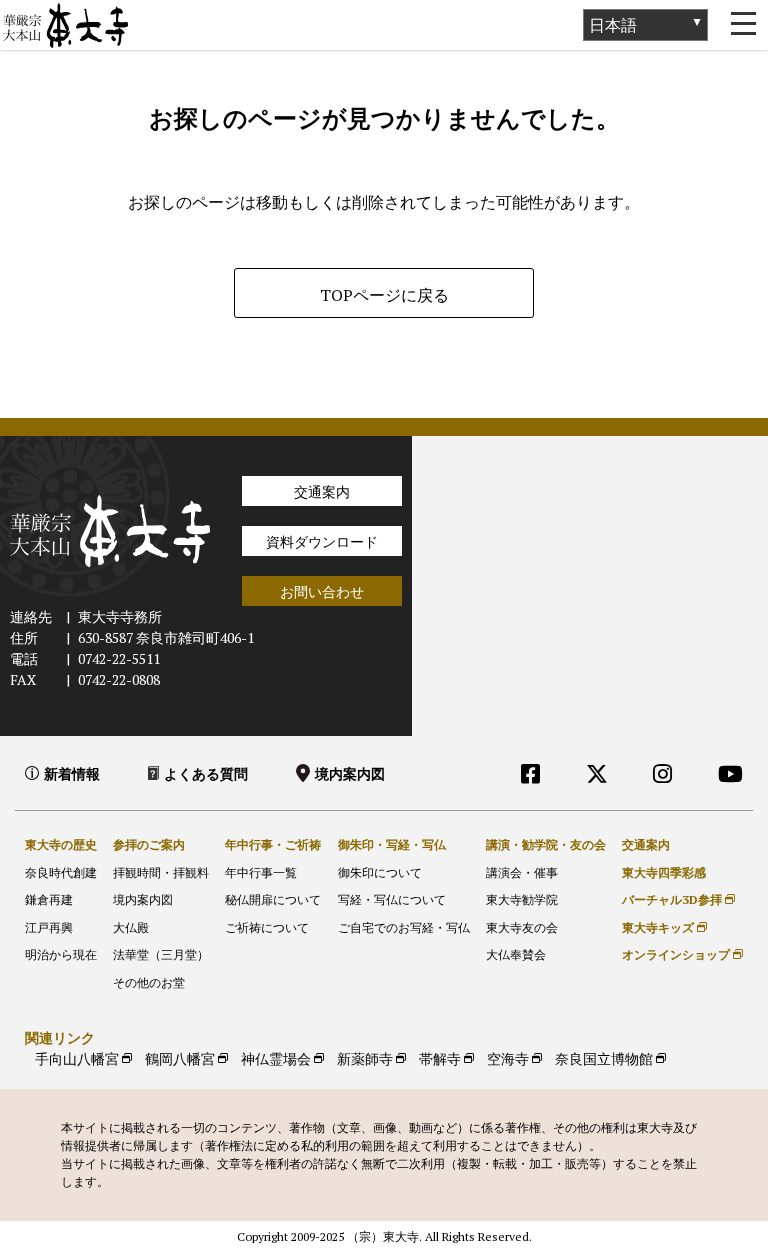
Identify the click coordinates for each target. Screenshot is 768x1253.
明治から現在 (61, 954)
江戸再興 (49, 927)
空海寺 (508, 1058)
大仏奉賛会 (516, 954)
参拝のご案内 (149, 844)
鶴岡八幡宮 (180, 1058)
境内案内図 (350, 773)
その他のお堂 (149, 982)
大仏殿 (131, 927)
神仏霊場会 (276, 1058)
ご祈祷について (267, 927)
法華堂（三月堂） (161, 954)
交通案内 (322, 491)
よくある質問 (206, 773)
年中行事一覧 (261, 872)
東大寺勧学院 (522, 899)
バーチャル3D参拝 (672, 899)
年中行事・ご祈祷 (273, 844)
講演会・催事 (522, 872)
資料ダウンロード (322, 541)
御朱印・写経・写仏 (392, 844)
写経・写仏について (392, 899)
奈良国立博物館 (604, 1058)
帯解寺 (440, 1058)
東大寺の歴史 (61, 844)
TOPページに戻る (384, 295)
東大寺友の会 (522, 927)
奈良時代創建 (61, 872)
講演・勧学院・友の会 (546, 844)
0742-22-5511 (119, 658)
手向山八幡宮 (77, 1058)
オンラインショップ (676, 954)
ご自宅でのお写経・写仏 (404, 927)
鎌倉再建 (49, 899)
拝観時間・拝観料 (161, 872)
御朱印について (380, 872)
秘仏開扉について (273, 899)
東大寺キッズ (658, 927)
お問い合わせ (322, 591)
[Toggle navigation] (743, 25)
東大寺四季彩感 (664, 872)
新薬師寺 (365, 1058)
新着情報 (72, 773)
